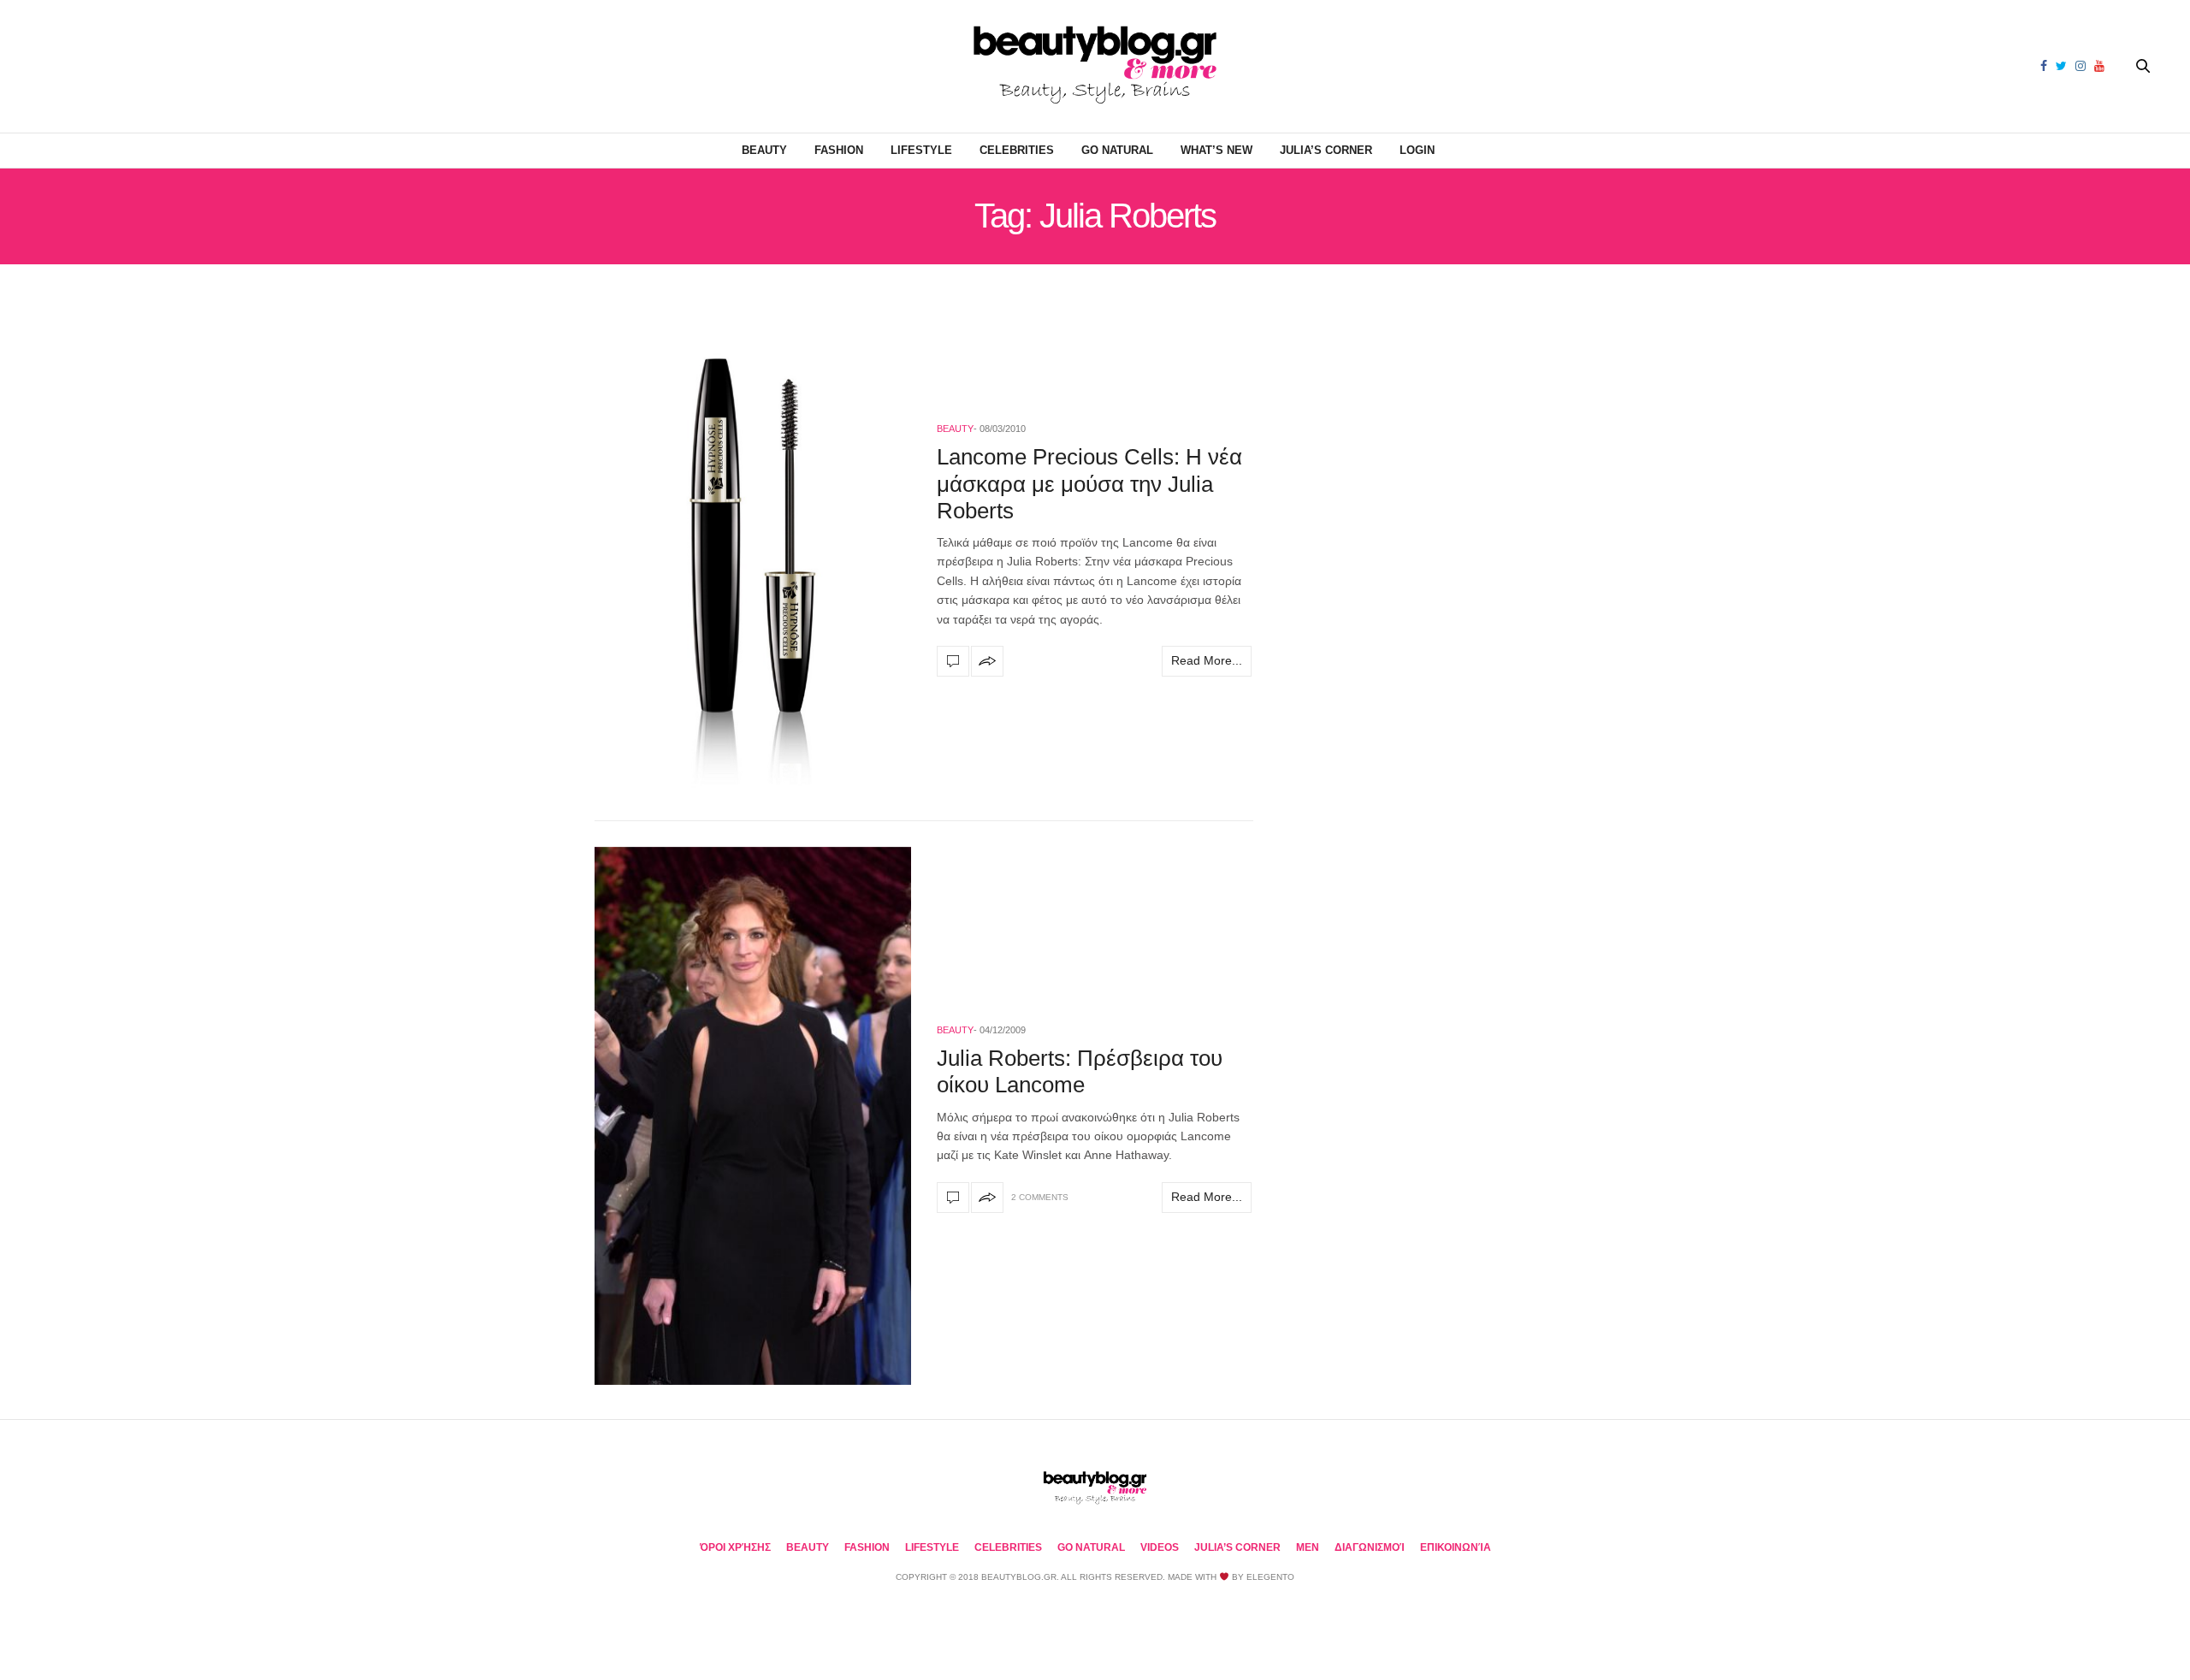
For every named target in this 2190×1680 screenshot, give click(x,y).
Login (1417, 150)
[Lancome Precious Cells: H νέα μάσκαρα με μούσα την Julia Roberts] (753, 547)
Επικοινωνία (1456, 1547)
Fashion (839, 150)
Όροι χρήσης (735, 1547)
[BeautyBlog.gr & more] (1095, 66)
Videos (1160, 1547)
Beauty (764, 150)
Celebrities (1017, 150)
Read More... (1207, 660)
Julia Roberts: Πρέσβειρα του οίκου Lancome (1080, 1071)
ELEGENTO (1270, 1577)
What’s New (1216, 150)
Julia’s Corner (1326, 150)
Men (1308, 1547)
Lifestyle (921, 150)
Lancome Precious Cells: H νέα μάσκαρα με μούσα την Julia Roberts (1089, 483)
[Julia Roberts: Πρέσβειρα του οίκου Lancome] (753, 1116)
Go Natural (1117, 150)
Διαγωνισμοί (1370, 1547)
